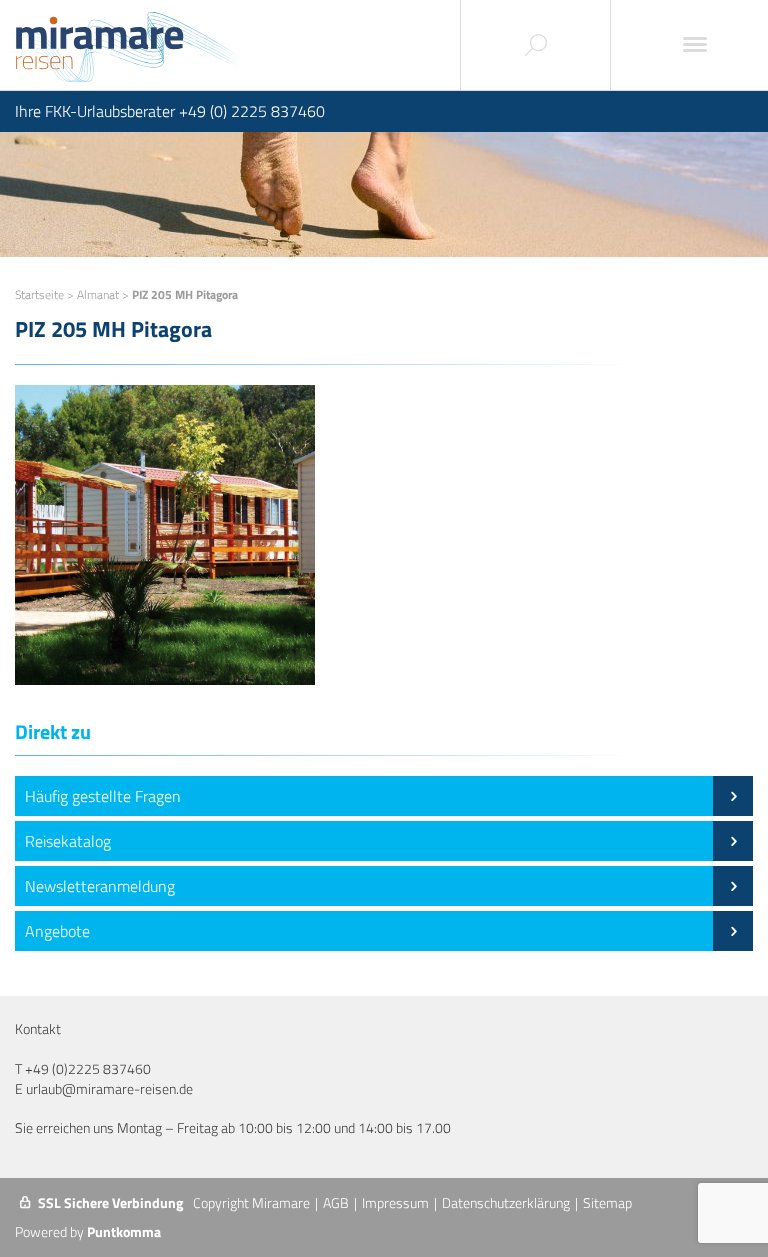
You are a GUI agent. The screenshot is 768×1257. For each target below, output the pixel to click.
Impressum (395, 1202)
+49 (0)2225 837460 (88, 1068)
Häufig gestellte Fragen (103, 796)
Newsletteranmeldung (100, 886)
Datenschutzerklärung (506, 1202)
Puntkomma (124, 1231)
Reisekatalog (68, 841)
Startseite (39, 294)
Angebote (57, 931)
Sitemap (607, 1202)
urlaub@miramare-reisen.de (109, 1088)
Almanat (98, 294)
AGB (336, 1202)
